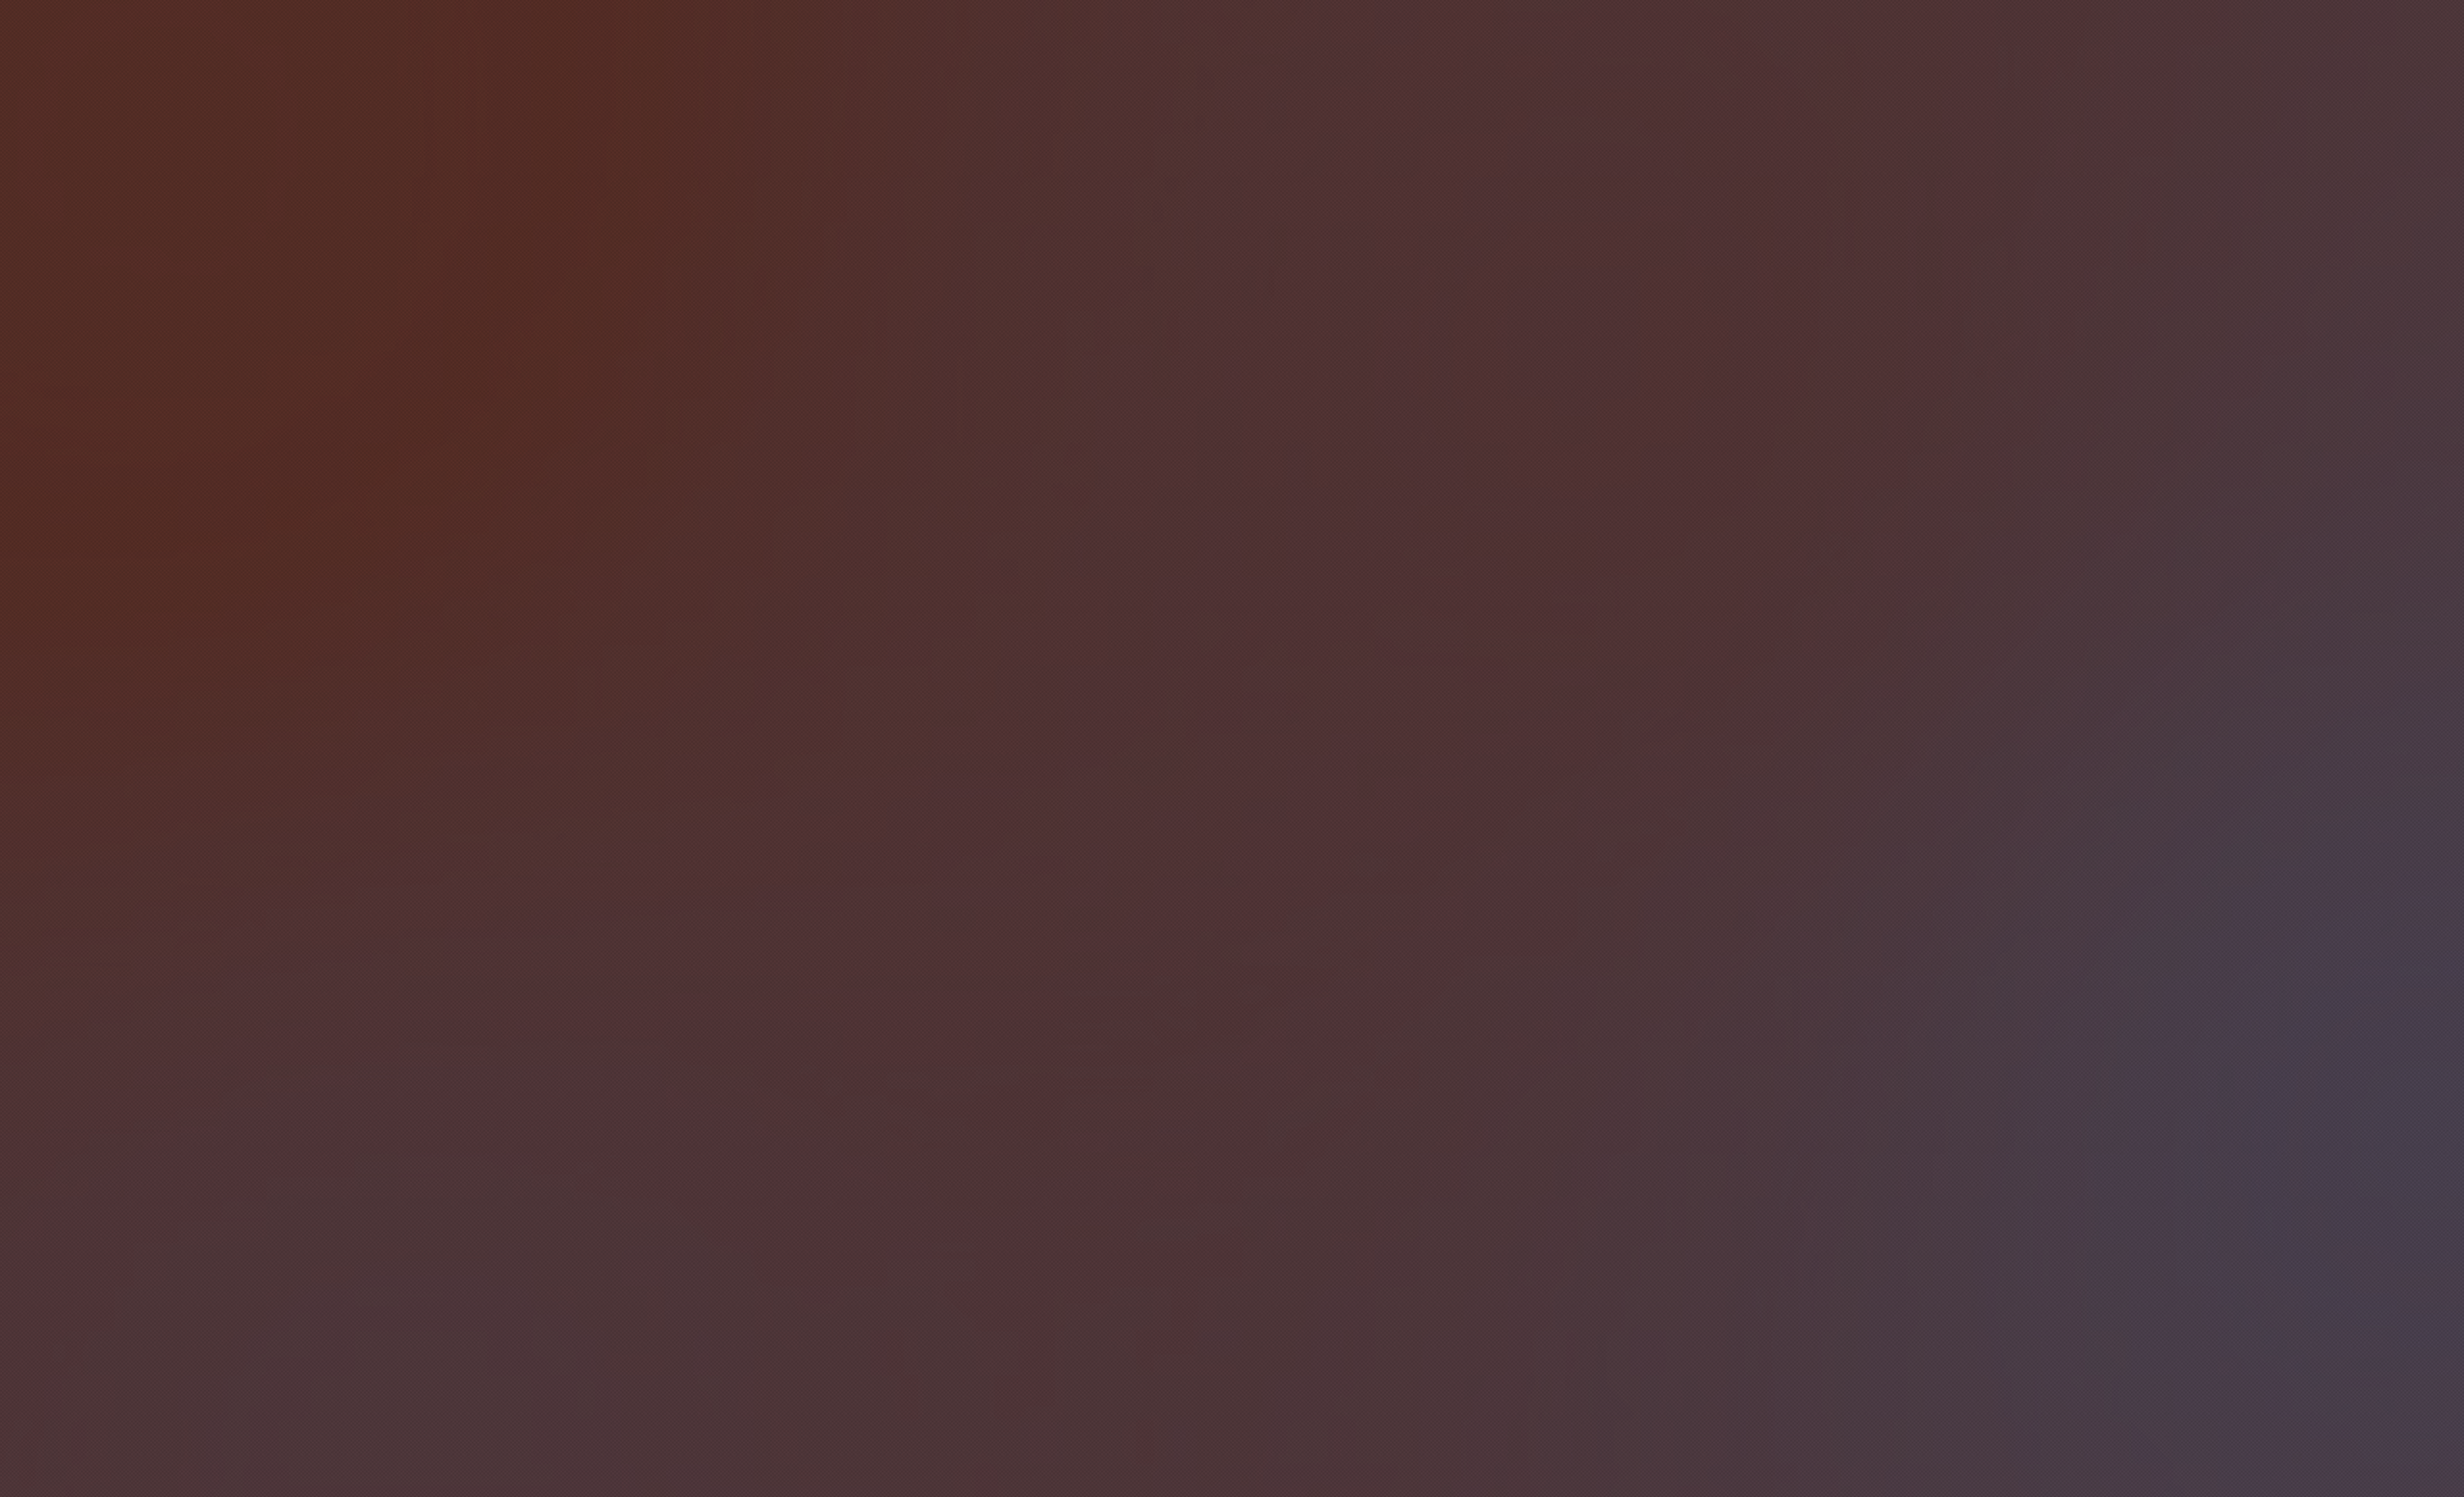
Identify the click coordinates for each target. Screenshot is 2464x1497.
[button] (1583, 965)
